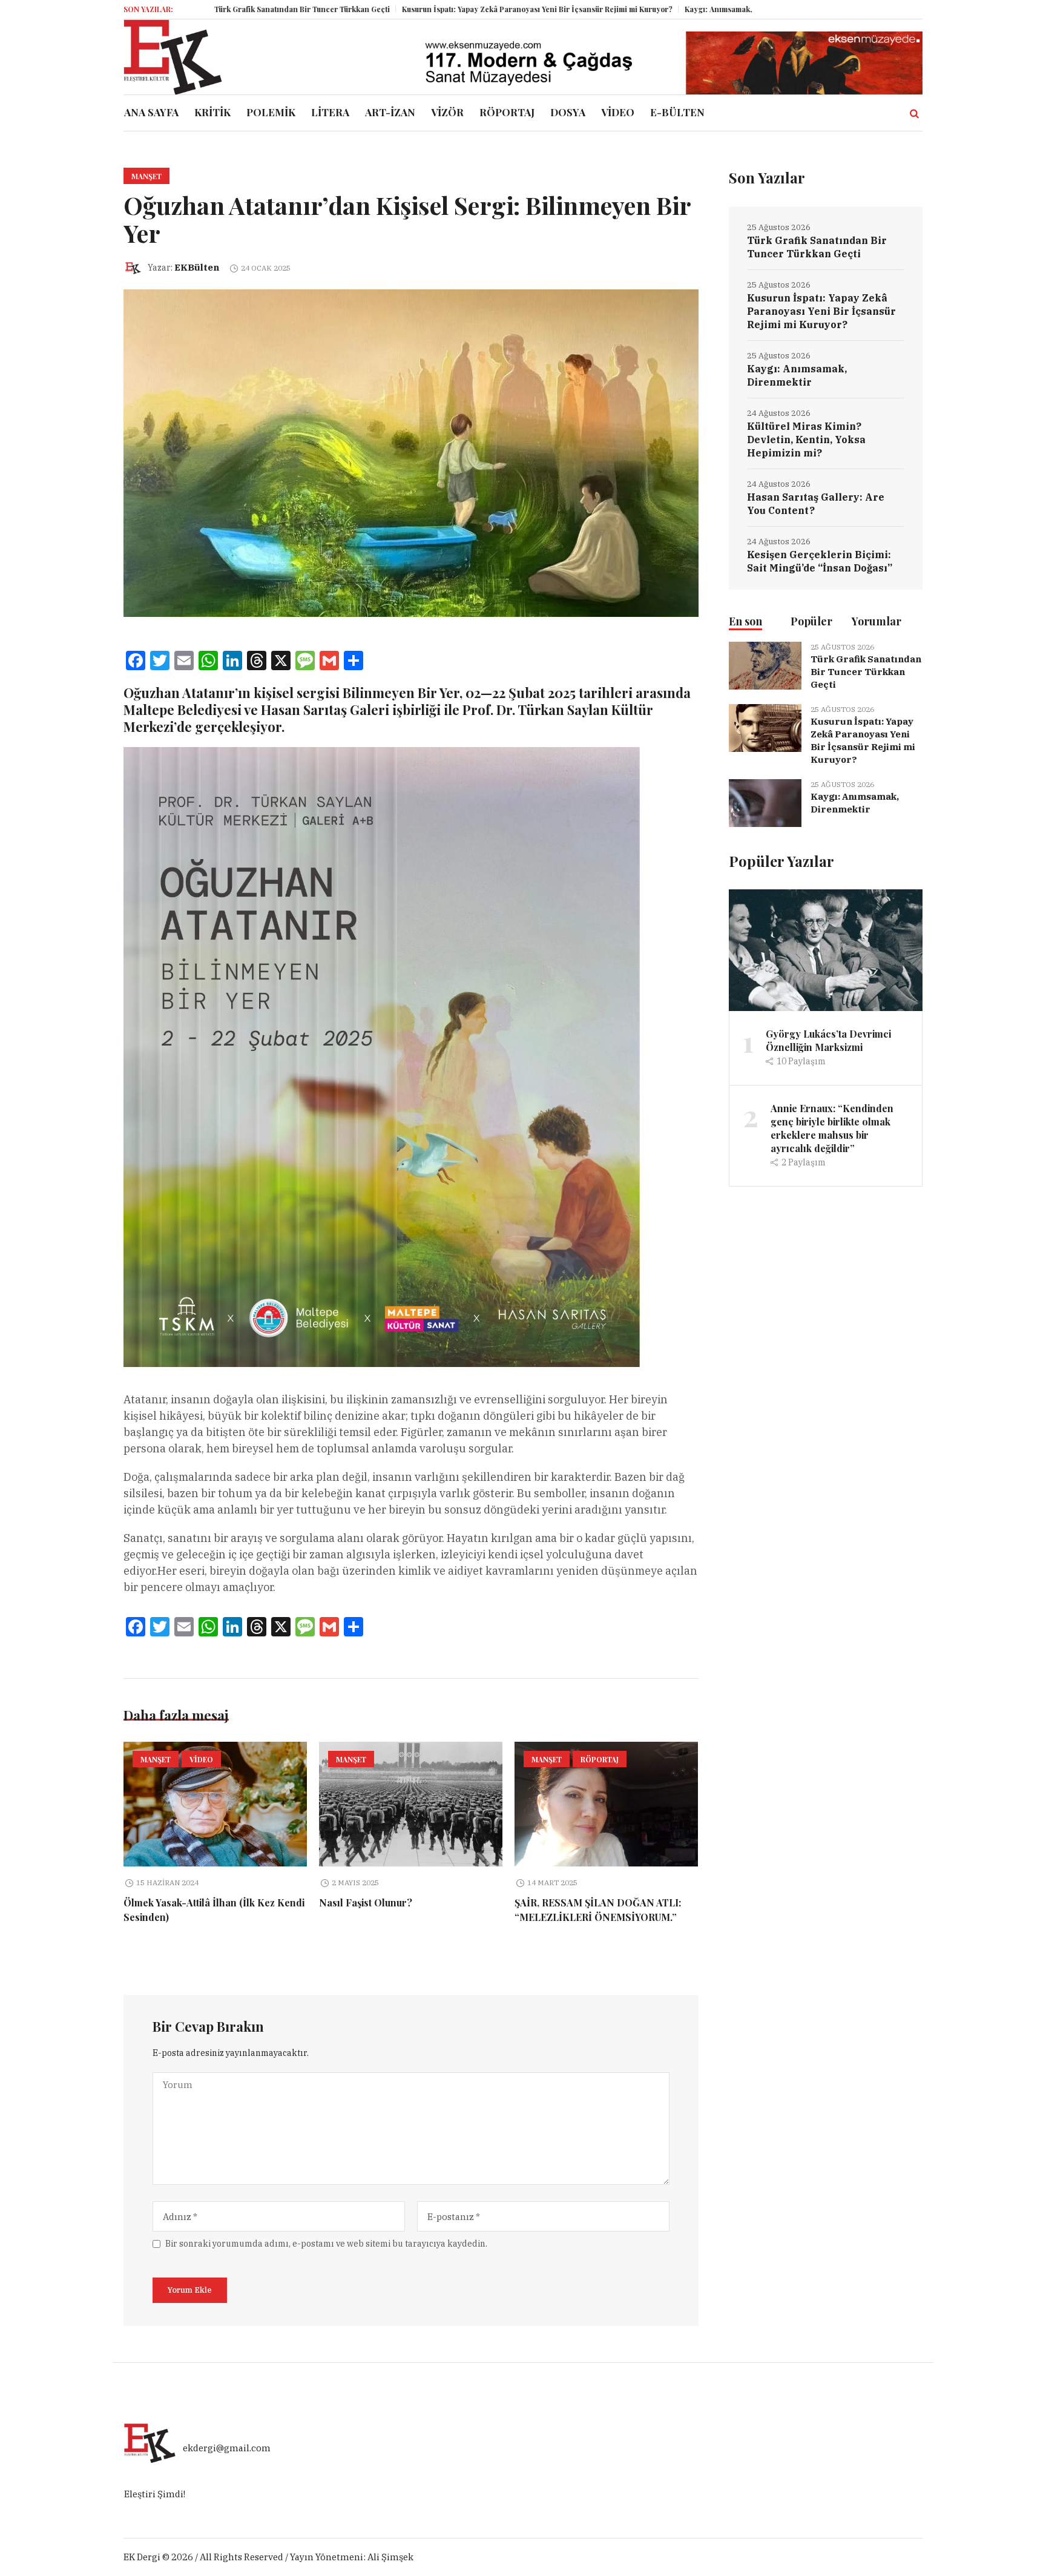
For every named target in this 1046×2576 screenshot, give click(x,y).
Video (201, 1759)
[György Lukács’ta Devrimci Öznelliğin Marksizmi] (826, 950)
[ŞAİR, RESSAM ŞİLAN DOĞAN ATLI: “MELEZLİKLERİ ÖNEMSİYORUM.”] (606, 1804)
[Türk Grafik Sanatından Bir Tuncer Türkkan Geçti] (765, 664)
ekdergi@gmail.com (227, 2449)
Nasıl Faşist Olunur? (366, 1902)
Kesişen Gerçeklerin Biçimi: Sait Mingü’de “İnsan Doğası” (820, 561)
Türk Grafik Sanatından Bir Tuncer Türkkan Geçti (193, 9)
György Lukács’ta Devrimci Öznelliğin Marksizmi (828, 1040)
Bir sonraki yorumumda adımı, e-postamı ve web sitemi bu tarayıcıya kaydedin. (326, 2244)
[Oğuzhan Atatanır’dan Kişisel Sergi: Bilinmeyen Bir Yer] (411, 453)
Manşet (146, 176)
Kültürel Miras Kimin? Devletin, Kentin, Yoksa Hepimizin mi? (806, 440)
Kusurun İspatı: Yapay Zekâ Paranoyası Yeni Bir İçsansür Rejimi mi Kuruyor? (428, 9)
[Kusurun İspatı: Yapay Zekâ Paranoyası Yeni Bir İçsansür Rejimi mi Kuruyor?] (765, 727)
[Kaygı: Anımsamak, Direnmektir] (765, 802)
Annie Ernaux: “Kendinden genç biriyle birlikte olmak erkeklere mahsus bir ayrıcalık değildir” (832, 1128)
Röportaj (600, 1759)
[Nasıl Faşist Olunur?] (411, 1804)
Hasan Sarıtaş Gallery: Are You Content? (816, 504)
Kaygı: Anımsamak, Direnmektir (632, 9)
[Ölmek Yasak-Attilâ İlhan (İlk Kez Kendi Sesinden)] (215, 1804)
